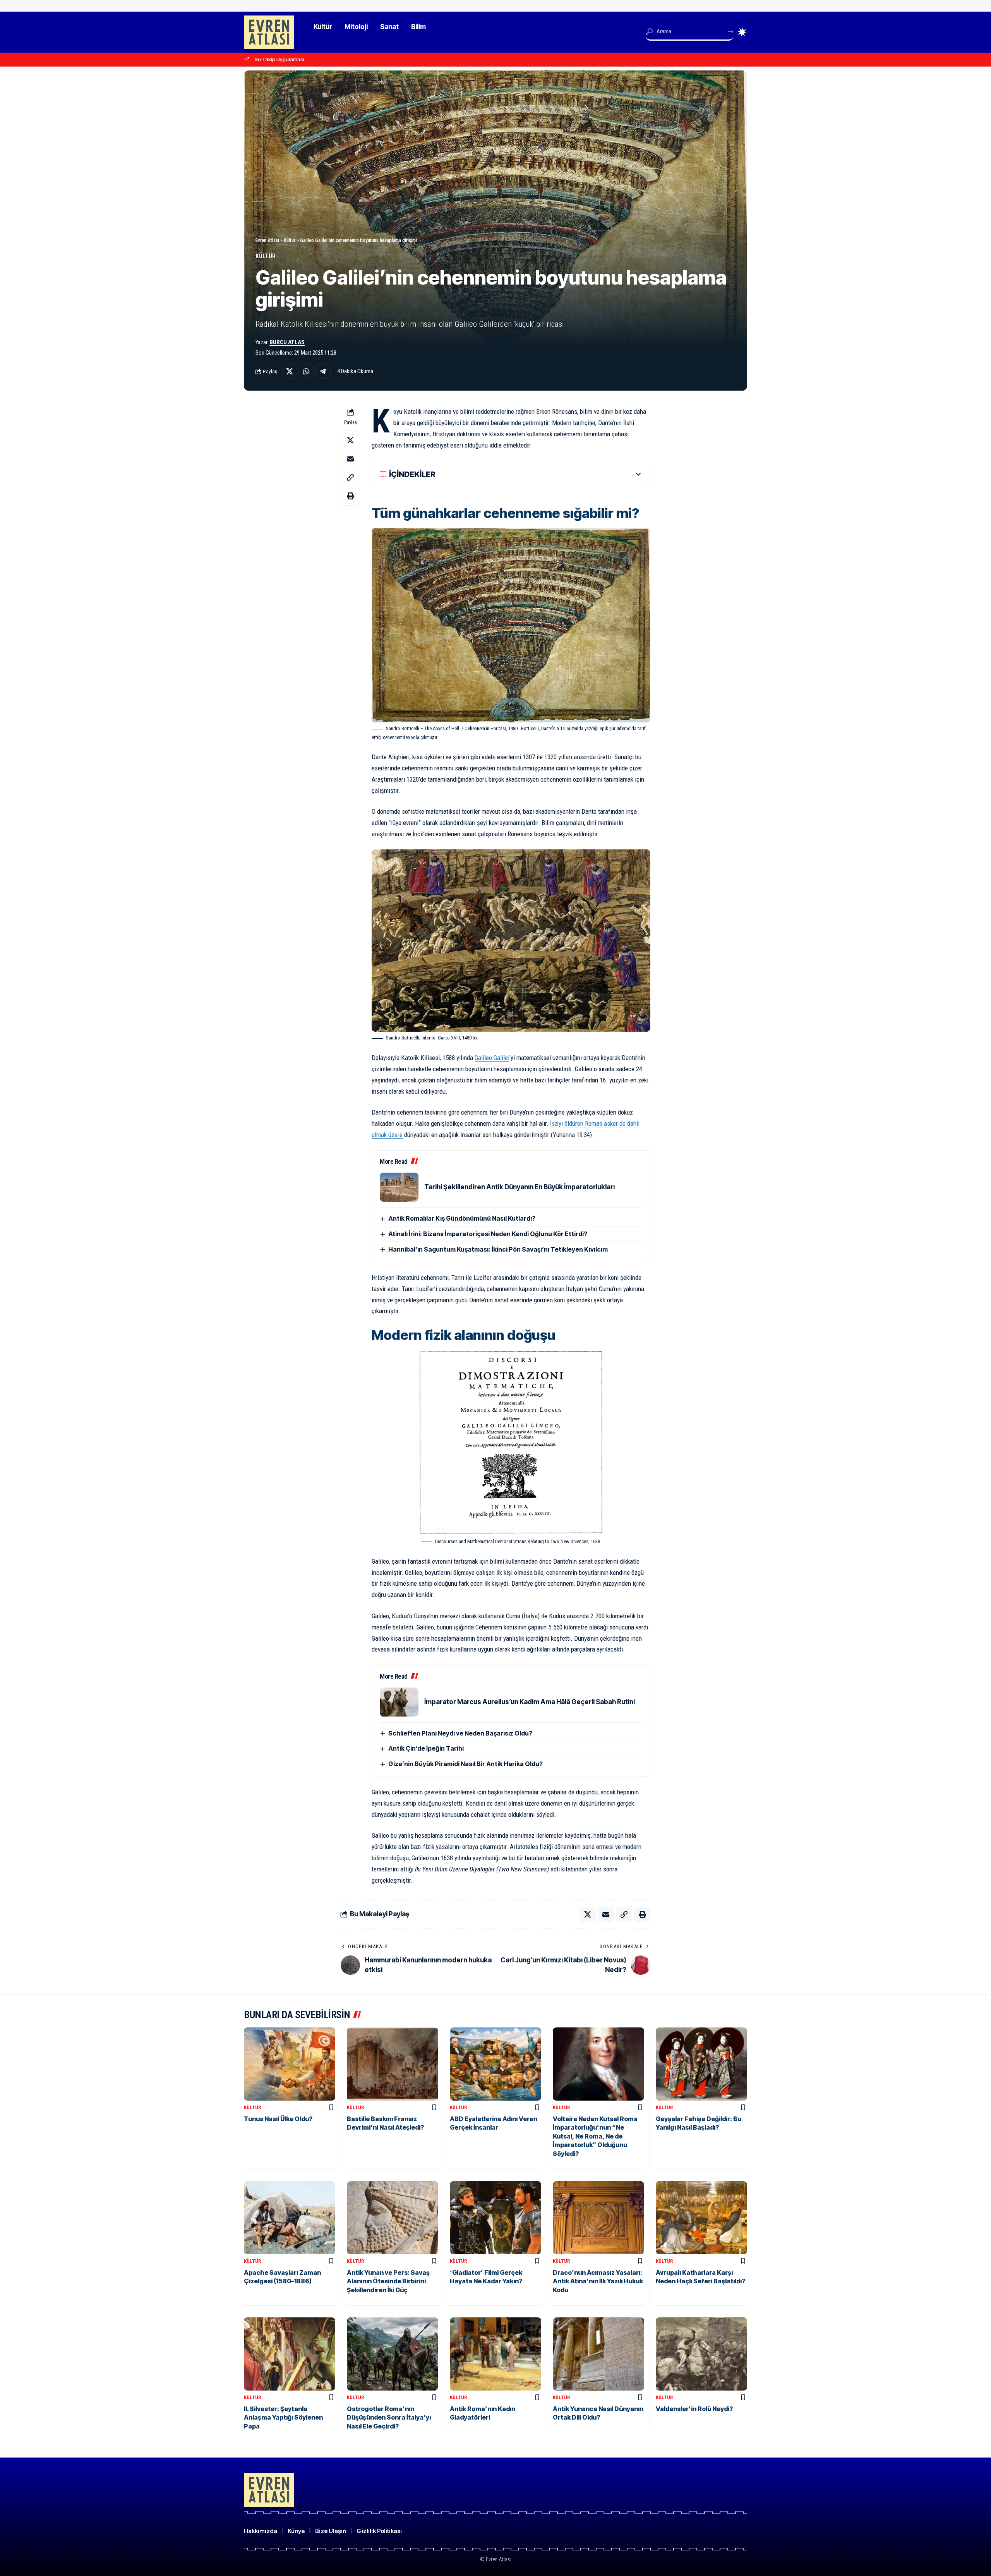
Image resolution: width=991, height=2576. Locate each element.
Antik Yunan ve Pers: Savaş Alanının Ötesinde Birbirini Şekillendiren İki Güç (388, 2281)
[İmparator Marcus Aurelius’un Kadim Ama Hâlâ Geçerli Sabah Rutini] (399, 1702)
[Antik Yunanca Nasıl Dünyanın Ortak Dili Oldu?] (598, 2354)
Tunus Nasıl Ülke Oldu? (278, 2119)
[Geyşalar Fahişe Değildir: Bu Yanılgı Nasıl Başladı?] (701, 2064)
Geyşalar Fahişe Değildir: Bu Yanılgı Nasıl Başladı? (699, 2123)
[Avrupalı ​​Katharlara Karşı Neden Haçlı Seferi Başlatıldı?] (701, 2218)
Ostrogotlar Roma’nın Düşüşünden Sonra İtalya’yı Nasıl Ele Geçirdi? (389, 2417)
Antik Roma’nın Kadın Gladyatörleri (483, 2413)
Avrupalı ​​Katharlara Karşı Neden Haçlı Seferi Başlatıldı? (700, 2277)
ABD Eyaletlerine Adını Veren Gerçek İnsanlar (494, 2123)
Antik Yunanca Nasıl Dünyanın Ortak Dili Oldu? (598, 2413)
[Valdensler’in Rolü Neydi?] (701, 2354)
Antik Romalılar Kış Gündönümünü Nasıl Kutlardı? (462, 1218)
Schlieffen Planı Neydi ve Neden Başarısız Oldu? (460, 1733)
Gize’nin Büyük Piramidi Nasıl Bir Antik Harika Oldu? (465, 1764)
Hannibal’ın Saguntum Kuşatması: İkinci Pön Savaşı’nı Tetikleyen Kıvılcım (498, 1249)
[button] (350, 477)
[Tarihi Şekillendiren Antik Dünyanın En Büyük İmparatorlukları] (399, 1187)
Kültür (266, 256)
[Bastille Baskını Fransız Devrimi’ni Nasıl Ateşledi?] (393, 2064)
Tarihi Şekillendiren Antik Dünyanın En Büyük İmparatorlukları (520, 1187)
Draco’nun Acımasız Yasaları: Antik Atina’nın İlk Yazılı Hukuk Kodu (598, 2281)
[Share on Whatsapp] (306, 371)
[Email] (350, 459)
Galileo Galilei (492, 1058)
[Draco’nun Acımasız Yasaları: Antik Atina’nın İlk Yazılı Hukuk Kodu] (598, 2218)
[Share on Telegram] (323, 371)
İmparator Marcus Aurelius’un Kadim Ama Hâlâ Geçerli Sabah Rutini (530, 1702)
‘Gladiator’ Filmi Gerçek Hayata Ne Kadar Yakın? (486, 2277)
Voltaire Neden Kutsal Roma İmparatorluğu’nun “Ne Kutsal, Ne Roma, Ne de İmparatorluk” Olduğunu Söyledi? (595, 2136)
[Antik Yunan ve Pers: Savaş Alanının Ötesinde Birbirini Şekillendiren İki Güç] (393, 2218)
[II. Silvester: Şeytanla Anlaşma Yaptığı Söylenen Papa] (290, 2354)
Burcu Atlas (287, 342)
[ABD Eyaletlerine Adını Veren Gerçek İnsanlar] (495, 2064)
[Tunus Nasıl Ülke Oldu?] (290, 2064)
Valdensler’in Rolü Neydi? (694, 2409)
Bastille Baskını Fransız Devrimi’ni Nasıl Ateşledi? (385, 2123)
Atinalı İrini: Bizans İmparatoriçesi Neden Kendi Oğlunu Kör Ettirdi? (488, 1234)
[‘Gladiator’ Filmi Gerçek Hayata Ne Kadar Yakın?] (495, 2218)
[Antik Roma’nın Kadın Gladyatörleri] (495, 2354)
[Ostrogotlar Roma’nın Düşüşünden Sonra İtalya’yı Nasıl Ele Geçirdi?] (393, 2354)
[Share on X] (290, 371)
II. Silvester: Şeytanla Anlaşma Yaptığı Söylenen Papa (283, 2417)
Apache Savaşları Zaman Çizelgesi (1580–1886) (282, 2277)
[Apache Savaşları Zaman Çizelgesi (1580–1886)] (290, 2218)
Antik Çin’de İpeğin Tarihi (426, 1748)
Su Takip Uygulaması (279, 59)
